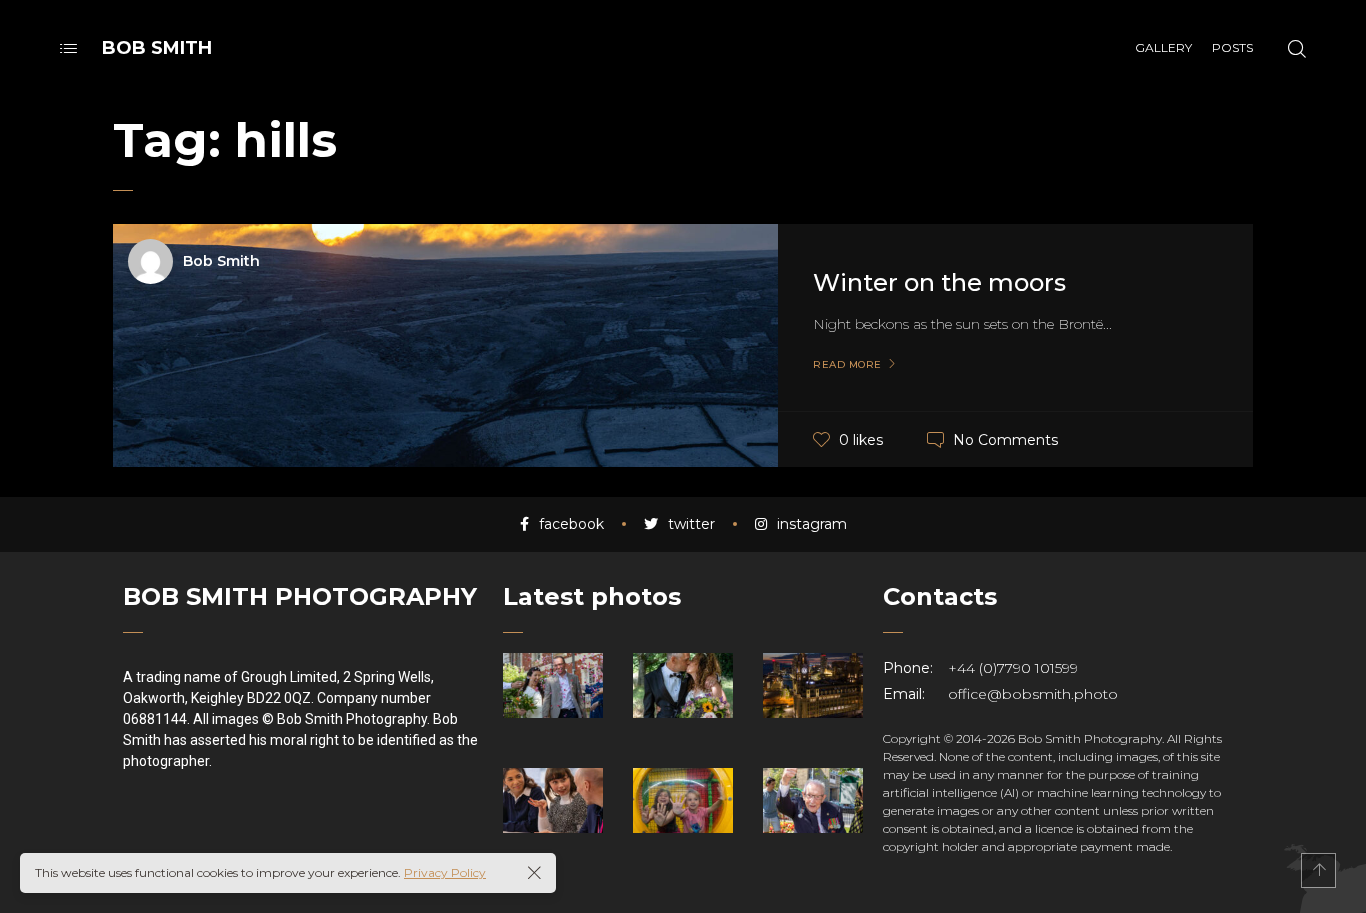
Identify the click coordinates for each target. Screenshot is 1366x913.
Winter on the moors (939, 282)
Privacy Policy (445, 872)
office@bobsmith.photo (1033, 694)
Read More (847, 365)
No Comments (1005, 439)
